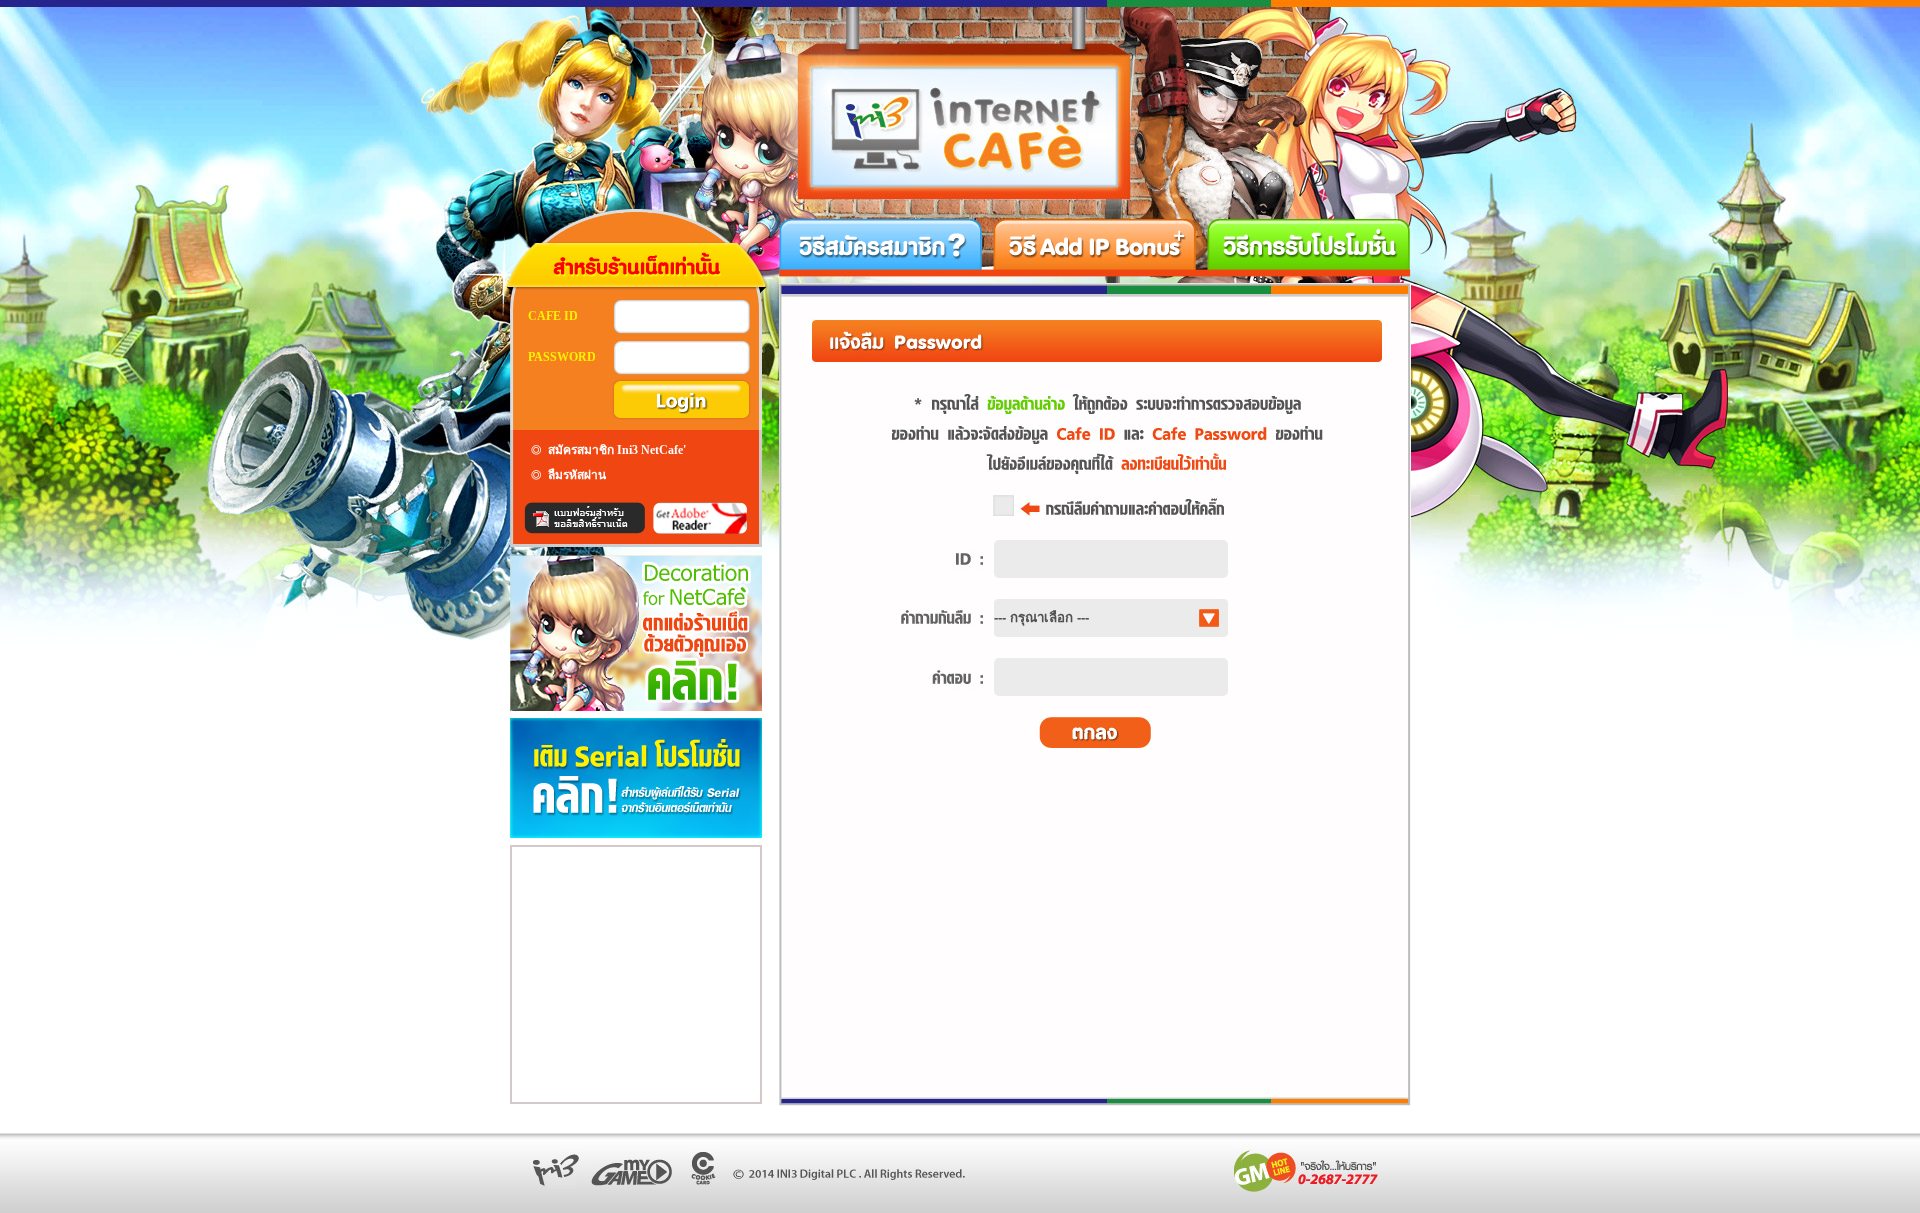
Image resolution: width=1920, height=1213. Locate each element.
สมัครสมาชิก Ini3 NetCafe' (617, 450)
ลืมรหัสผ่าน (577, 475)
